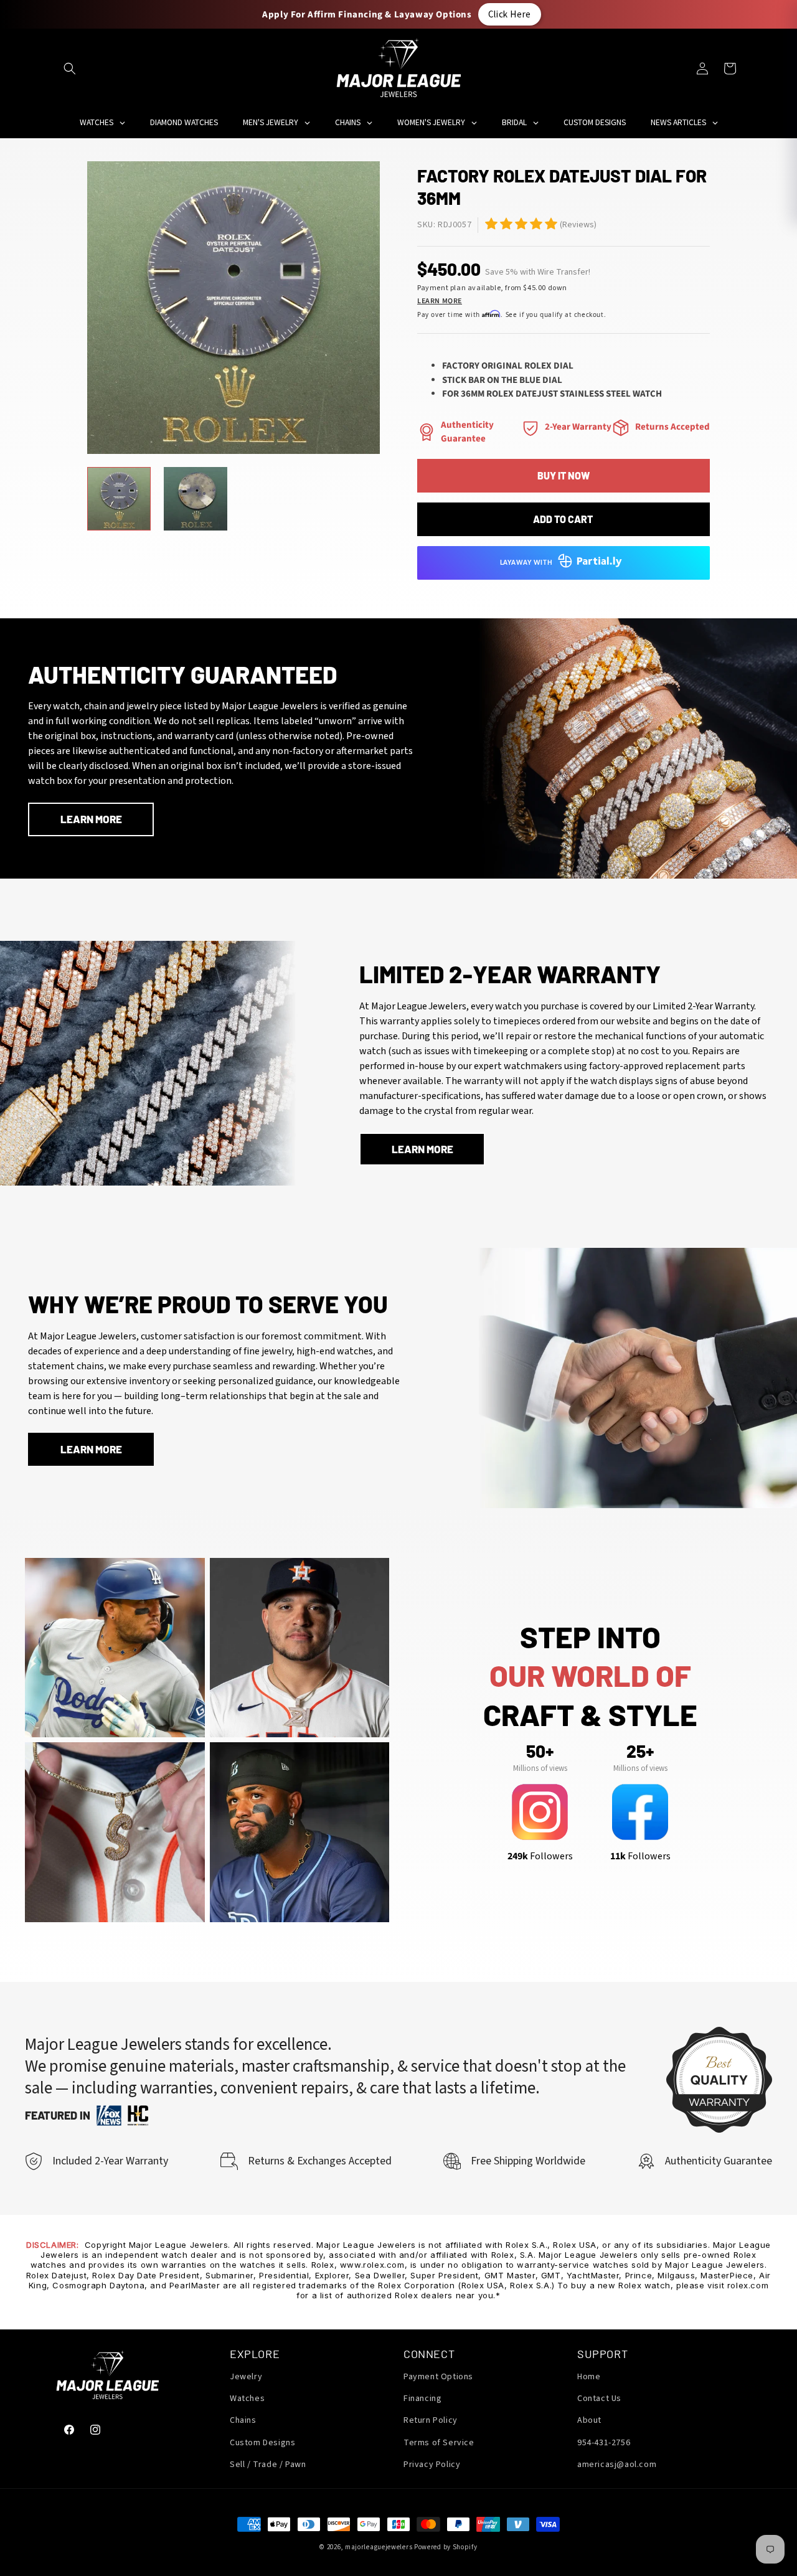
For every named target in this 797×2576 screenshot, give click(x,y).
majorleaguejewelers (379, 2547)
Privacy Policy (432, 2465)
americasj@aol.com (617, 2465)
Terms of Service (439, 2443)
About (589, 2420)
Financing (422, 2399)
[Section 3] (427, 432)
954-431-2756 (604, 2443)
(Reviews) (578, 225)
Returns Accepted (672, 427)
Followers (540, 1856)
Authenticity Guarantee (467, 432)
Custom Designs (262, 2443)
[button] (70, 68)
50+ (540, 1751)
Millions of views (540, 1768)
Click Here (510, 14)
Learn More (440, 301)
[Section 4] (531, 428)
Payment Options (438, 2377)
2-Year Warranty (578, 427)
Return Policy (431, 2420)
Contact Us (599, 2399)
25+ (640, 1751)
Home (589, 2377)
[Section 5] (491, 224)
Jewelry (246, 2377)
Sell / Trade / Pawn (268, 2465)
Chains (243, 2420)
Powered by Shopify (446, 2547)
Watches (247, 2399)
